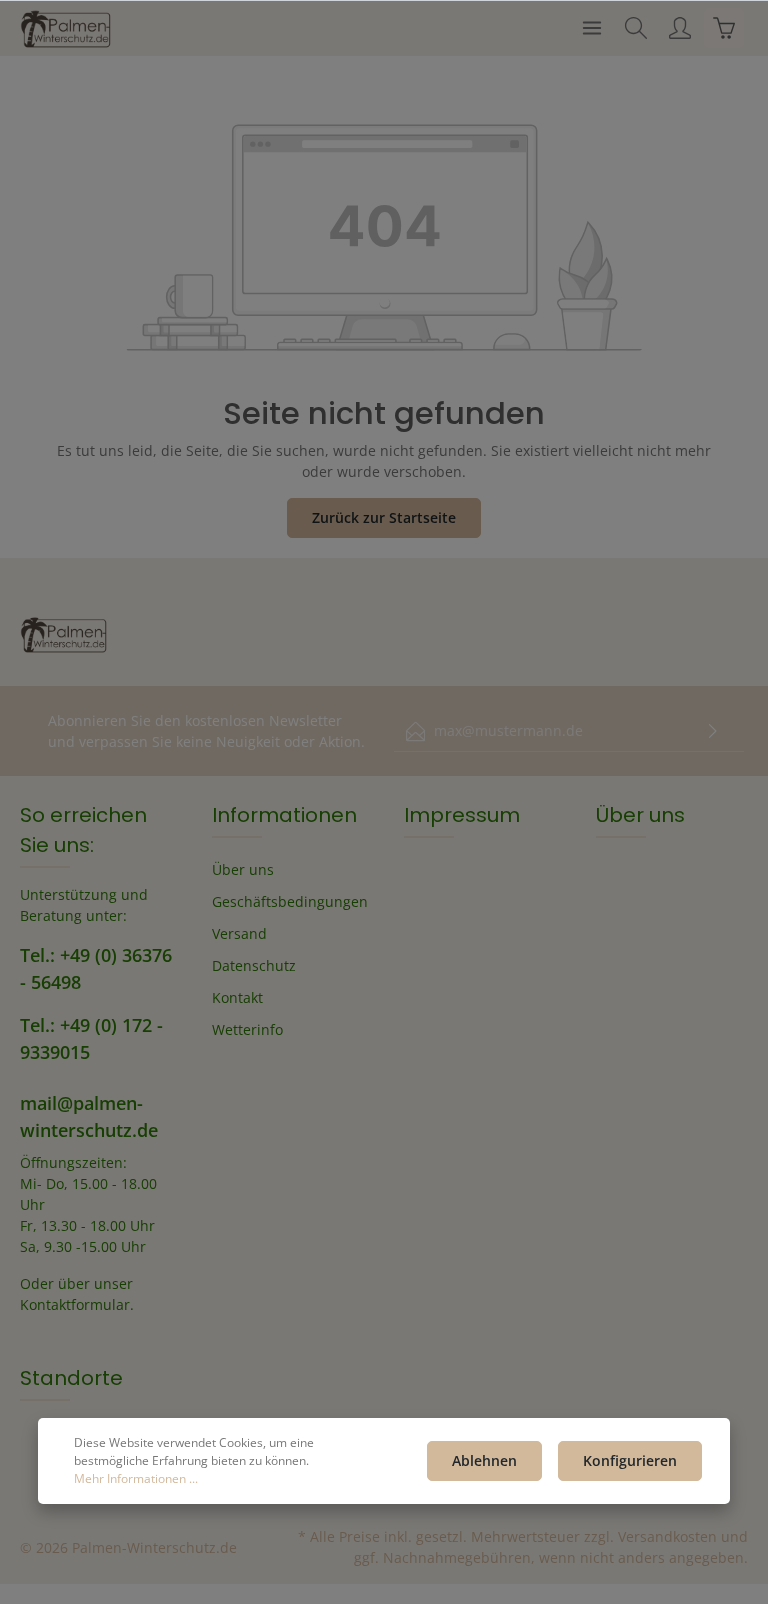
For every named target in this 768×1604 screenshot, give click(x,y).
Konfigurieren (630, 1460)
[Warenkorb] (724, 28)
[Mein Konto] (680, 28)
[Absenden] (713, 731)
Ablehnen (484, 1460)
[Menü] (592, 28)
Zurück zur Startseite (384, 517)
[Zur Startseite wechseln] (66, 28)
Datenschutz (254, 965)
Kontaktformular (75, 1304)
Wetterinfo (247, 1029)
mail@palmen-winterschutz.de (89, 1116)
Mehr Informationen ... (136, 1478)
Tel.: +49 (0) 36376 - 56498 (96, 968)
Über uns (243, 869)
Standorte (71, 1378)
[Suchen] (636, 28)
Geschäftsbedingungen (290, 901)
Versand (239, 933)
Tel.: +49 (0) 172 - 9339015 (91, 1038)
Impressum (462, 815)
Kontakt (237, 997)
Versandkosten (667, 1536)
